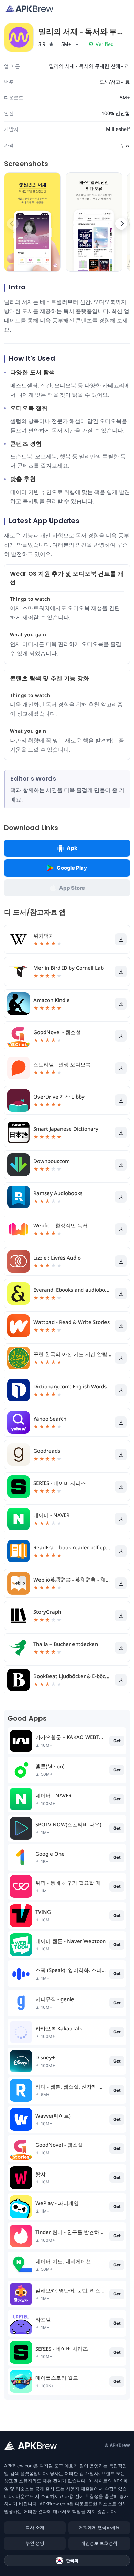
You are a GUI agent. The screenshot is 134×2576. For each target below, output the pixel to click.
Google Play (72, 868)
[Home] (29, 9)
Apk (72, 848)
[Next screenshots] (121, 224)
